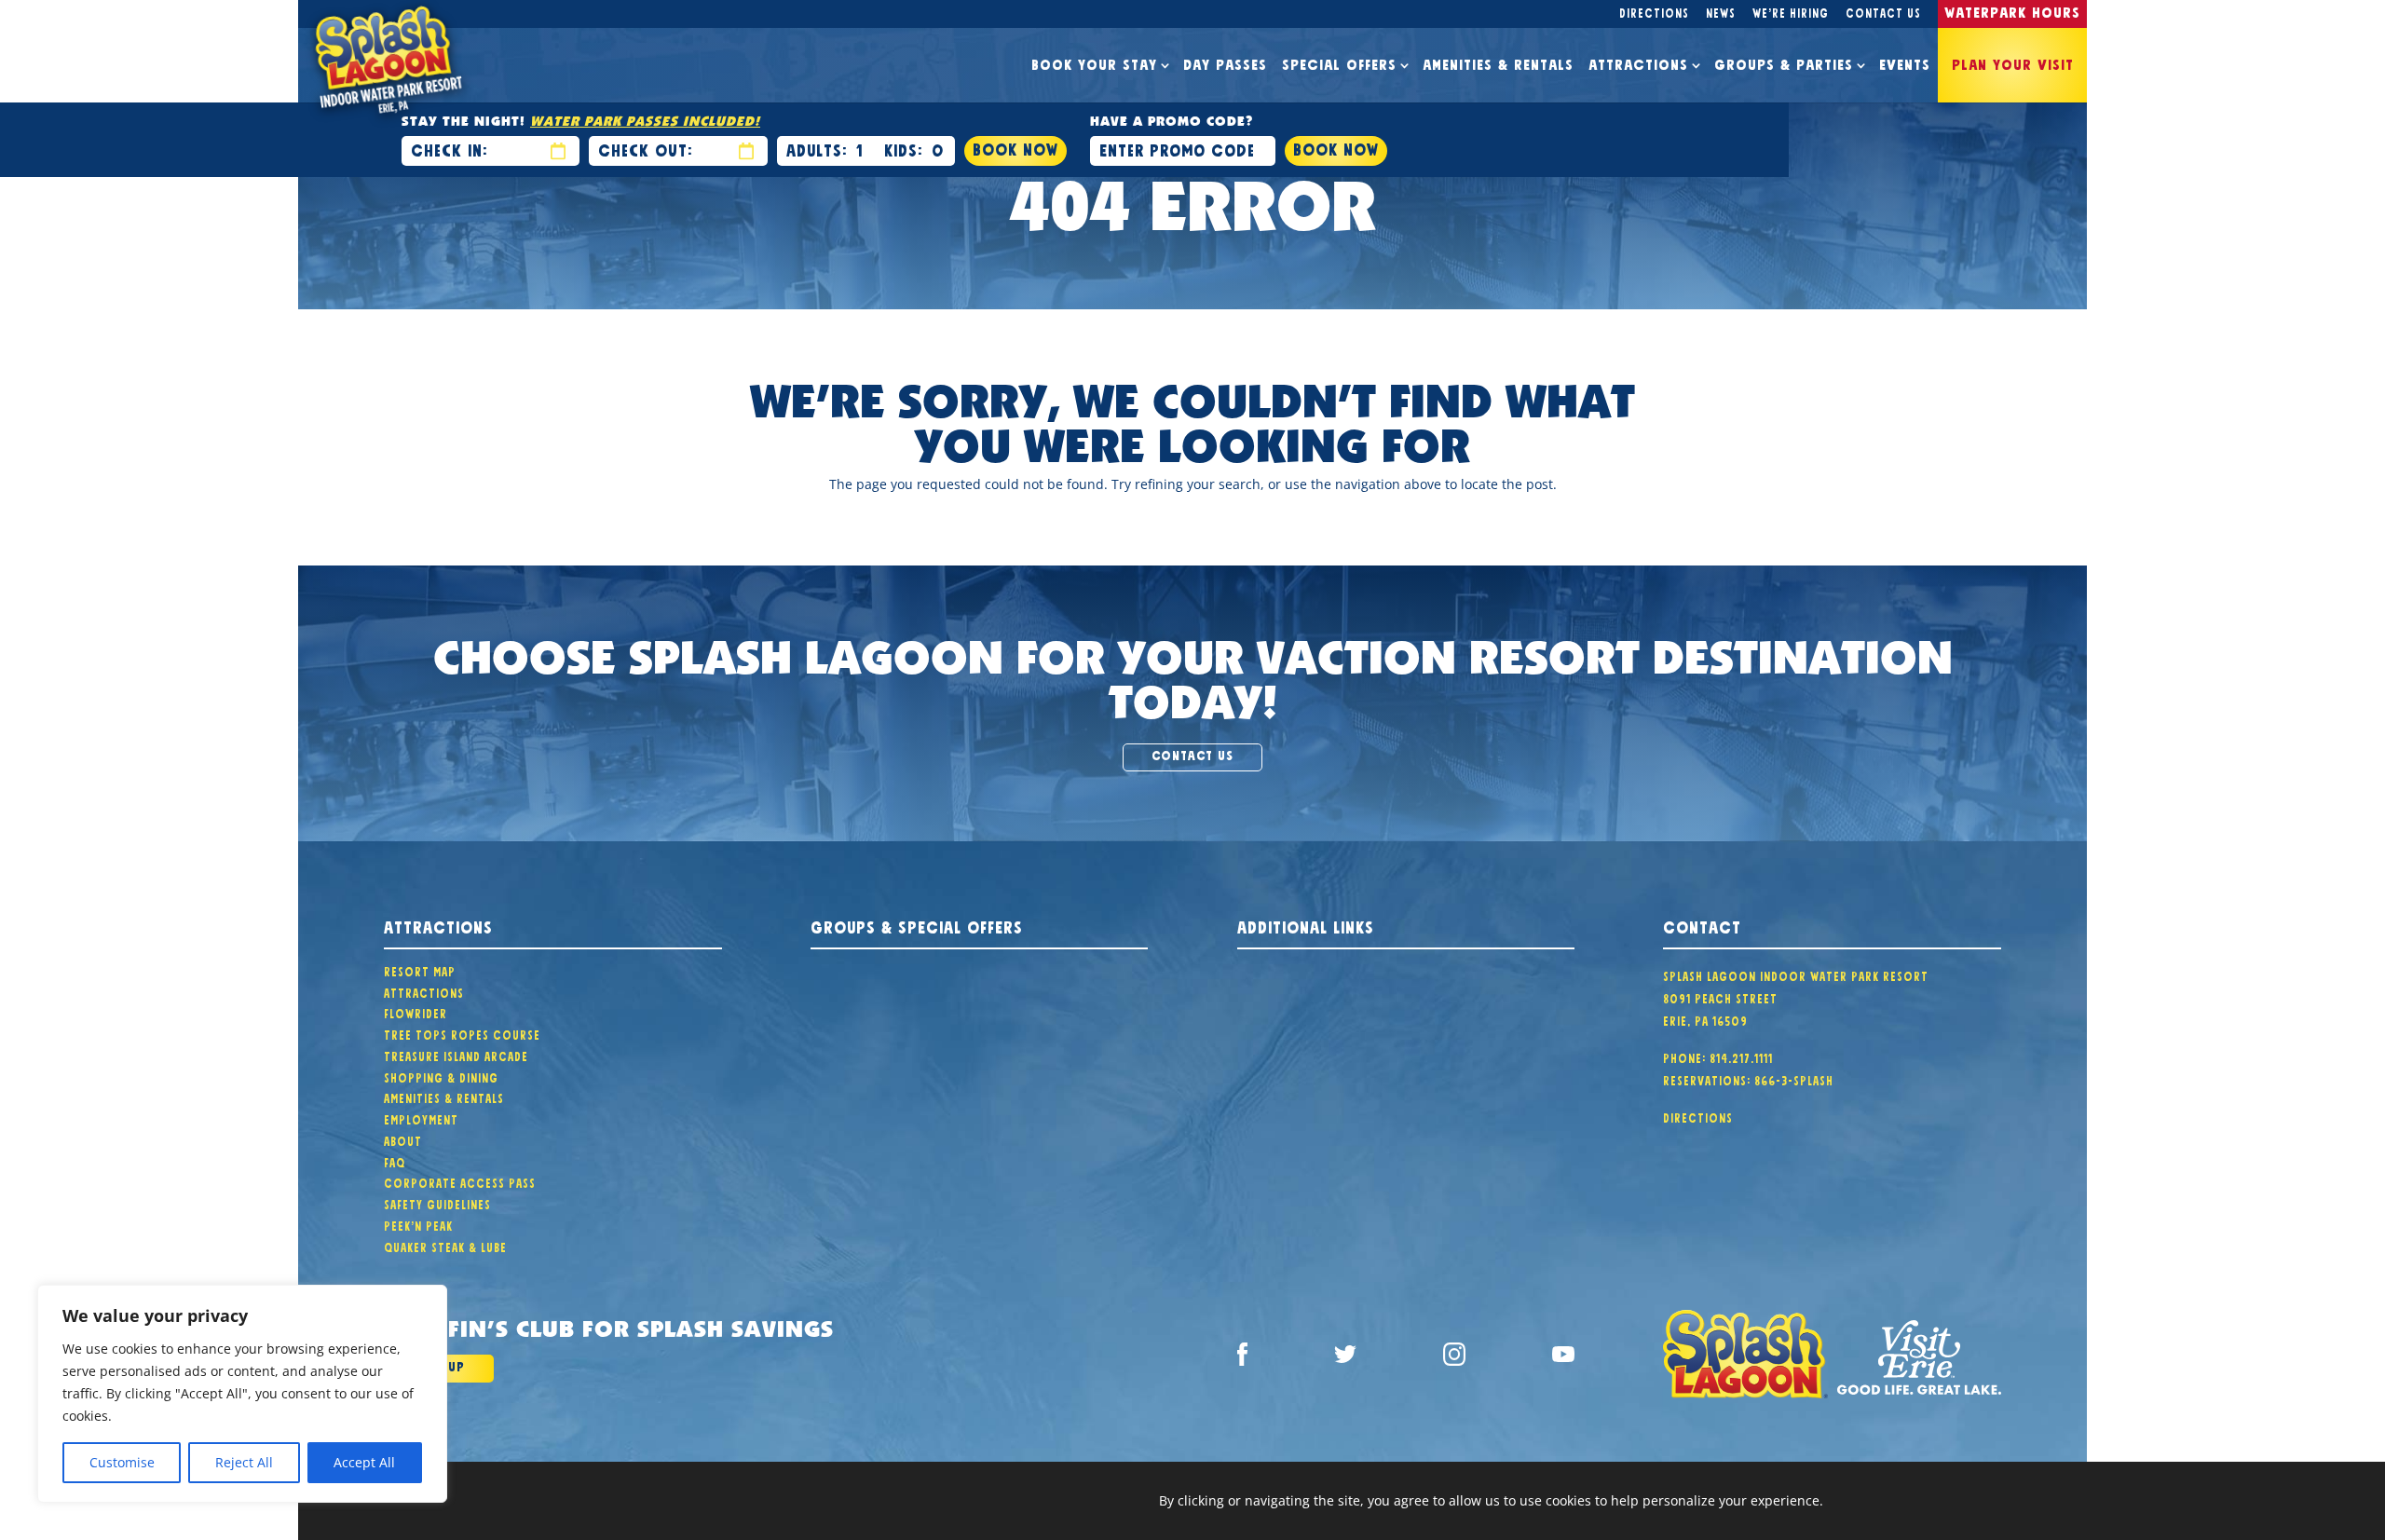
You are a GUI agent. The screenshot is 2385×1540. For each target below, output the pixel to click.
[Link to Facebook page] (1242, 1357)
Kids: (903, 148)
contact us (1192, 754)
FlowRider (416, 1012)
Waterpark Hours (2012, 10)
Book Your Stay (1094, 62)
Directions (1654, 11)
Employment (421, 1118)
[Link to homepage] (1745, 1357)
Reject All (244, 1462)
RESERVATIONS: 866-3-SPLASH (1748, 1079)
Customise (122, 1462)
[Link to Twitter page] (1345, 1358)
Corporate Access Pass (460, 1181)
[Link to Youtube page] (1563, 1357)
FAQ (395, 1161)
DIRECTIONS (1698, 1116)
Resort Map (420, 970)
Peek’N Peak (418, 1224)
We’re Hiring (1791, 11)
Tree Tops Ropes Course (462, 1033)
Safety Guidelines (437, 1203)
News (1721, 11)
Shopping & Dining (441, 1076)
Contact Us (1883, 11)
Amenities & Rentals (1498, 62)
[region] (242, 1394)
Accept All (364, 1462)
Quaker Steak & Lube (445, 1246)
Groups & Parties (1784, 62)
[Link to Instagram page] (1454, 1357)
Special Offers (1339, 62)
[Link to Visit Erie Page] (1919, 1358)
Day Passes (1225, 62)
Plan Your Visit (2013, 62)
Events (1905, 62)
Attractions (1638, 62)
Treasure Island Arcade (456, 1055)
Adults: (817, 148)
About (403, 1139)
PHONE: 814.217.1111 (1718, 1056)
